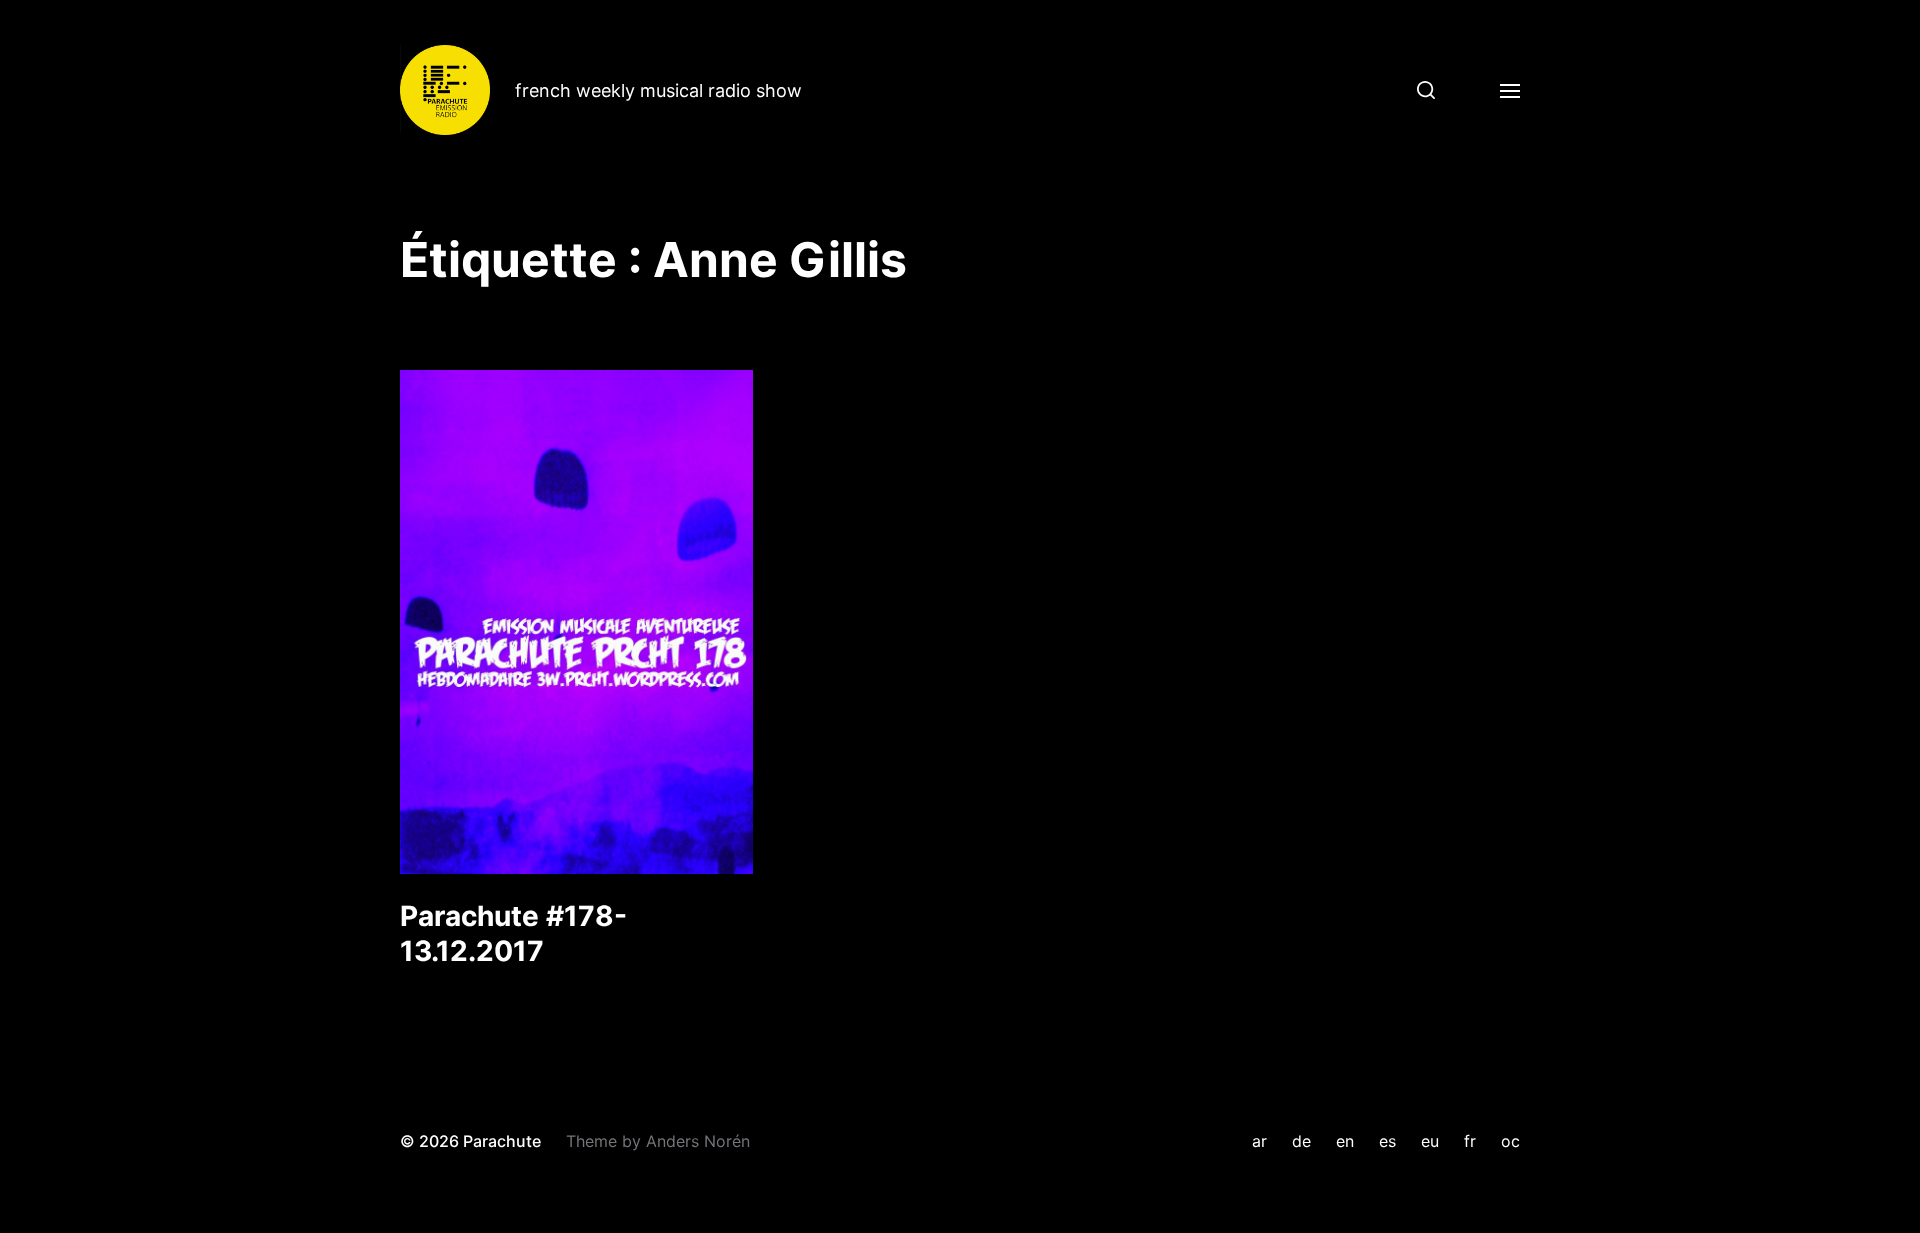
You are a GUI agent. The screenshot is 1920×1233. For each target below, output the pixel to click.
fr (1470, 1141)
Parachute (502, 1141)
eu (1430, 1141)
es (1387, 1141)
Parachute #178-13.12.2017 (513, 933)
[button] (1418, 90)
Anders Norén (698, 1141)
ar (1259, 1141)
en (1345, 1141)
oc (1510, 1141)
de (1301, 1141)
